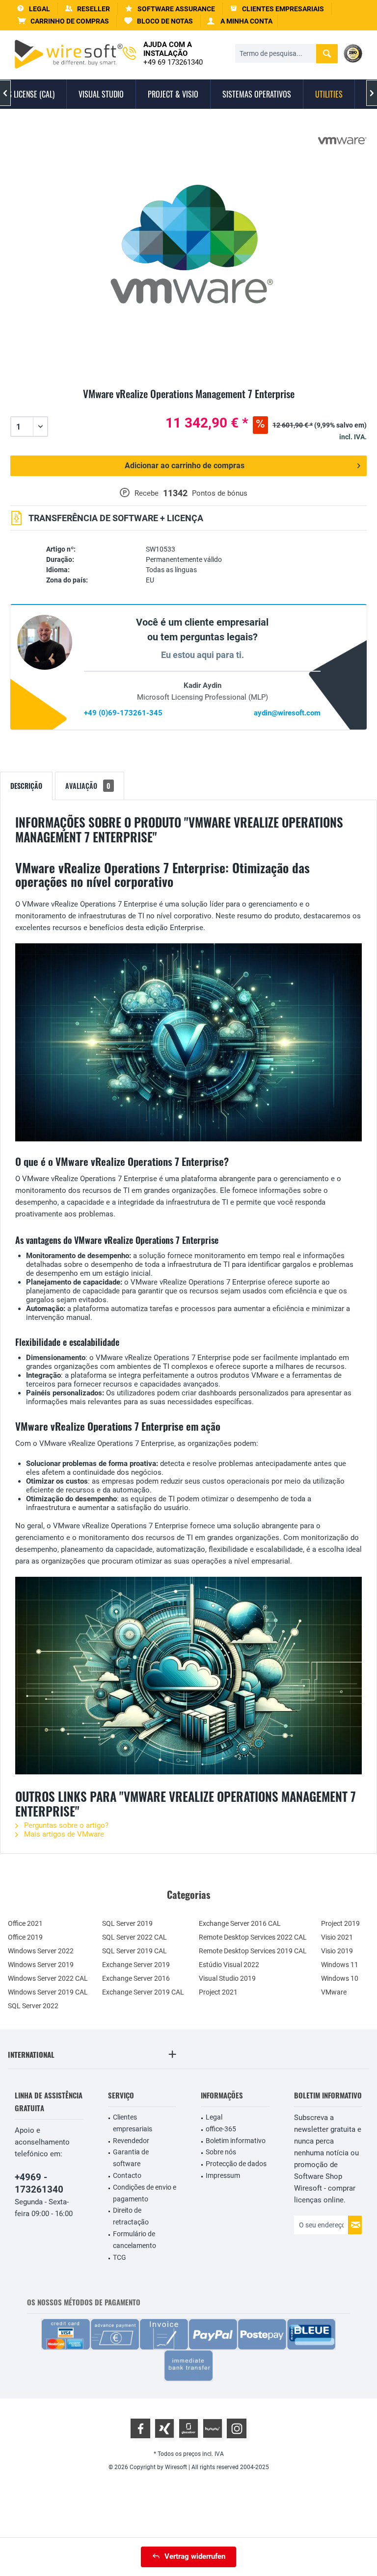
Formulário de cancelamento (135, 2240)
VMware (334, 1992)
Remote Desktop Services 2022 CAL (253, 1937)
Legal (214, 2117)
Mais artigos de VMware (63, 1834)
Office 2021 (25, 1923)
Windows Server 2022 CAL (48, 1978)
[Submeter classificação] (188, 405)
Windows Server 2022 (41, 1951)
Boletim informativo (236, 2141)
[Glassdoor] (188, 2428)
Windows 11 (340, 1965)
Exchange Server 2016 (136, 1978)
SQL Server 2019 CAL (135, 1951)
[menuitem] (63, 21)
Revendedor (131, 2141)
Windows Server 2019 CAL (48, 1992)
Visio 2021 (337, 1937)
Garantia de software (131, 2158)
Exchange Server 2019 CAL (143, 1992)
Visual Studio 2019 (227, 1978)
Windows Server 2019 (41, 1965)
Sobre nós (221, 2152)
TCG (120, 2257)
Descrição (26, 786)
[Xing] (164, 2428)
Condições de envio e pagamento (145, 2193)
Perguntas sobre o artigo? (65, 1825)
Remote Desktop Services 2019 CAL (253, 1951)
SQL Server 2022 (33, 2006)
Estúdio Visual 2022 (229, 1965)
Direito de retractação (131, 2216)
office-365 (221, 2129)
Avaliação (88, 786)
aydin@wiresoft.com (287, 713)
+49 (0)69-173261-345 (123, 713)
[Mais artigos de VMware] (342, 141)
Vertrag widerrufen (195, 2556)
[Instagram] (237, 2428)
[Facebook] (140, 2428)
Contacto (127, 2175)
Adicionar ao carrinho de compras (185, 466)
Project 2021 (218, 1992)
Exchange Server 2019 (136, 1965)
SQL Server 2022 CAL (135, 1937)
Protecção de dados (236, 2164)
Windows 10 (340, 1978)
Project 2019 (340, 1923)
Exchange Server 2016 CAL (240, 1923)
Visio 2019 (337, 1951)
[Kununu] (213, 2428)
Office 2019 (25, 1937)
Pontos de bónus (220, 493)
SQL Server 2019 (127, 1923)
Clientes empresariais (133, 2123)
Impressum (223, 2175)
